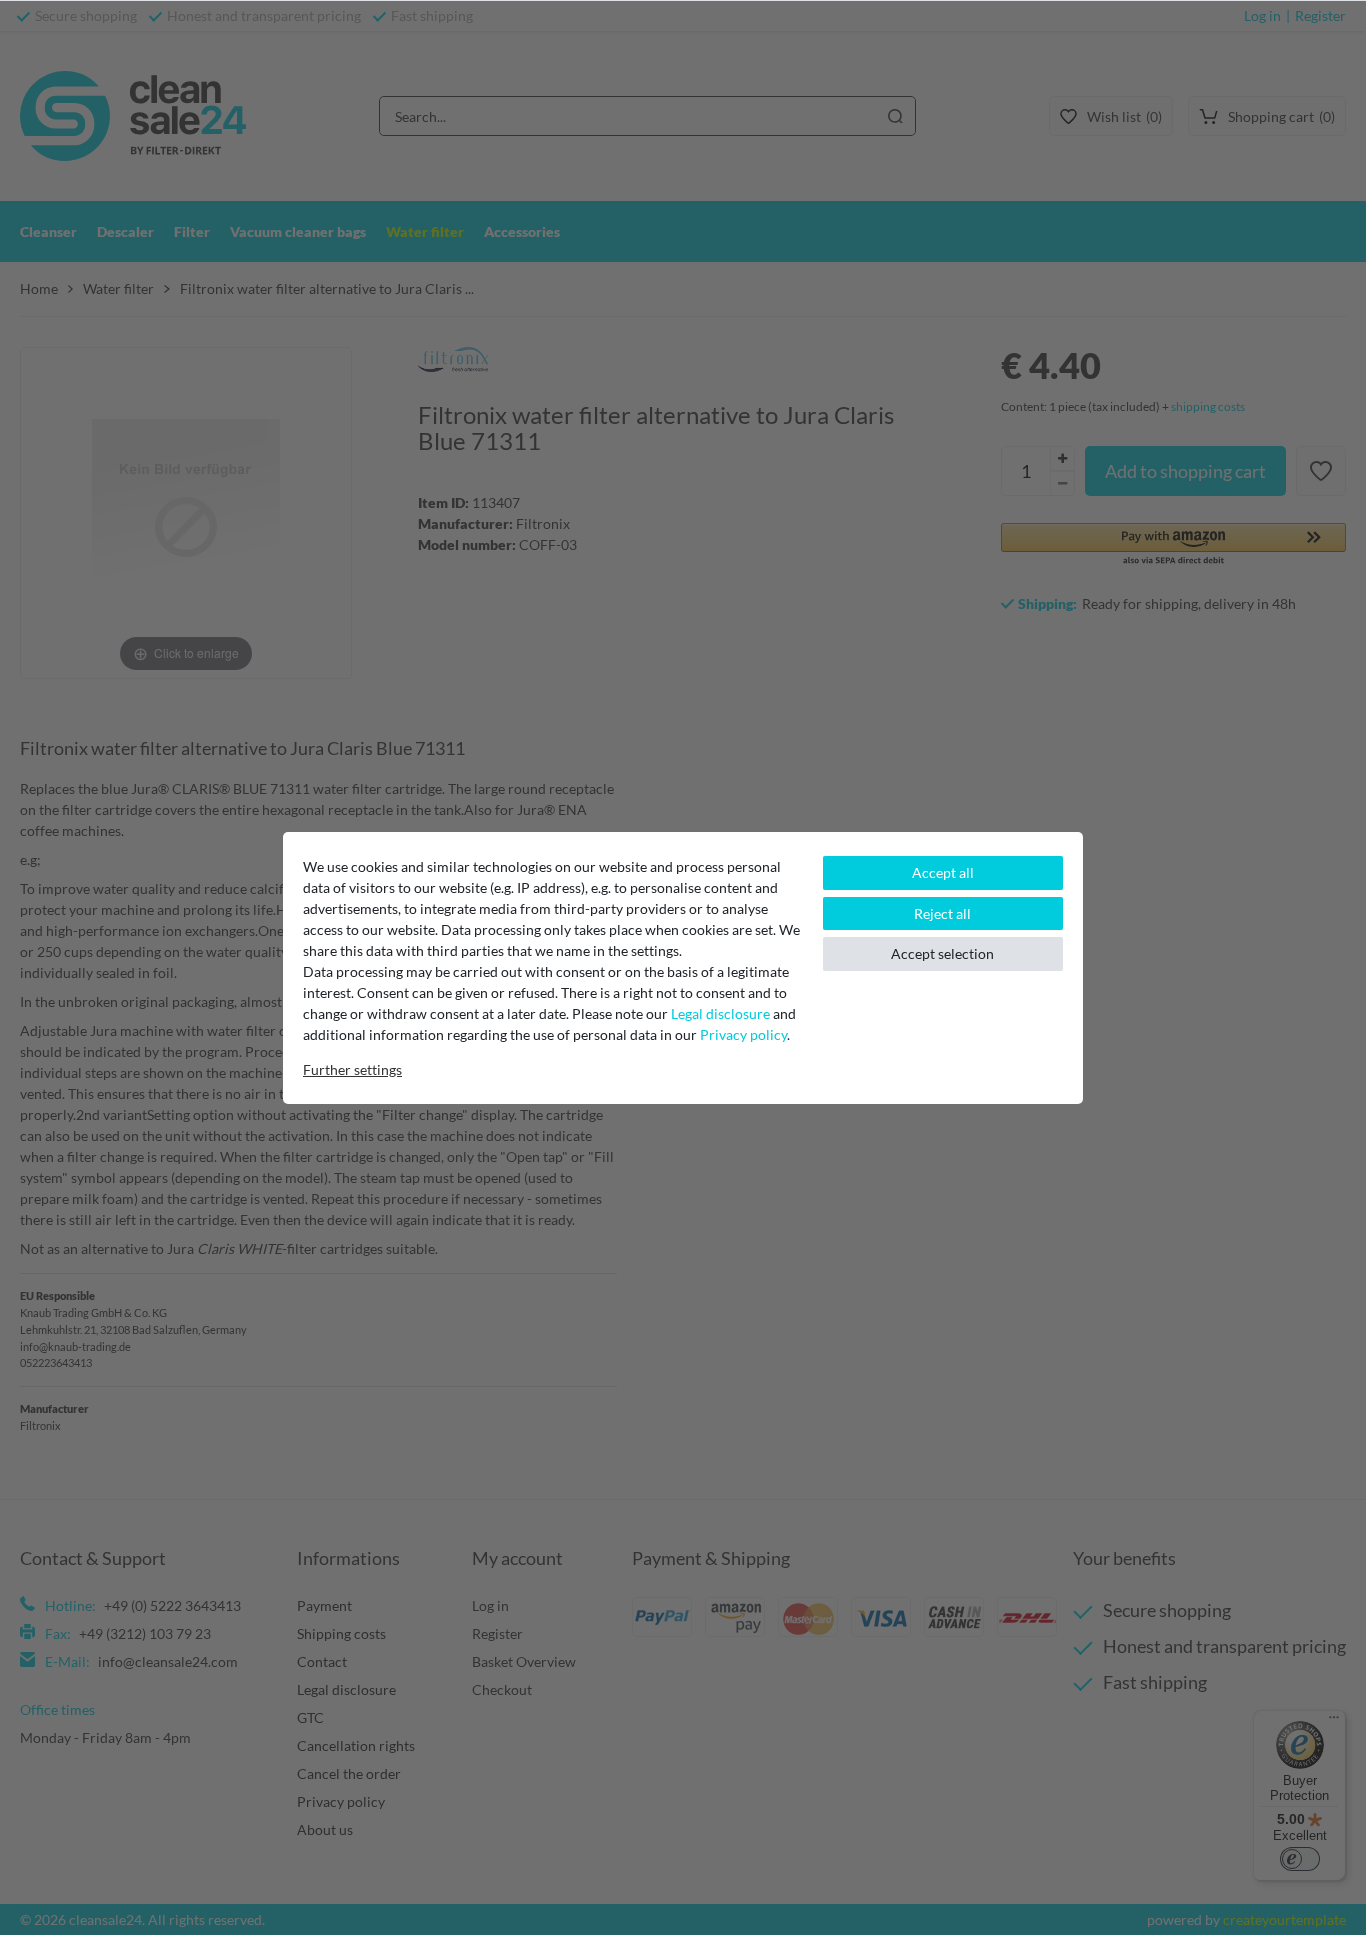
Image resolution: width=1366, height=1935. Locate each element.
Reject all (942, 913)
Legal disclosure (720, 1013)
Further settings (352, 1069)
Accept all (943, 872)
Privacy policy (743, 1034)
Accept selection (942, 953)
